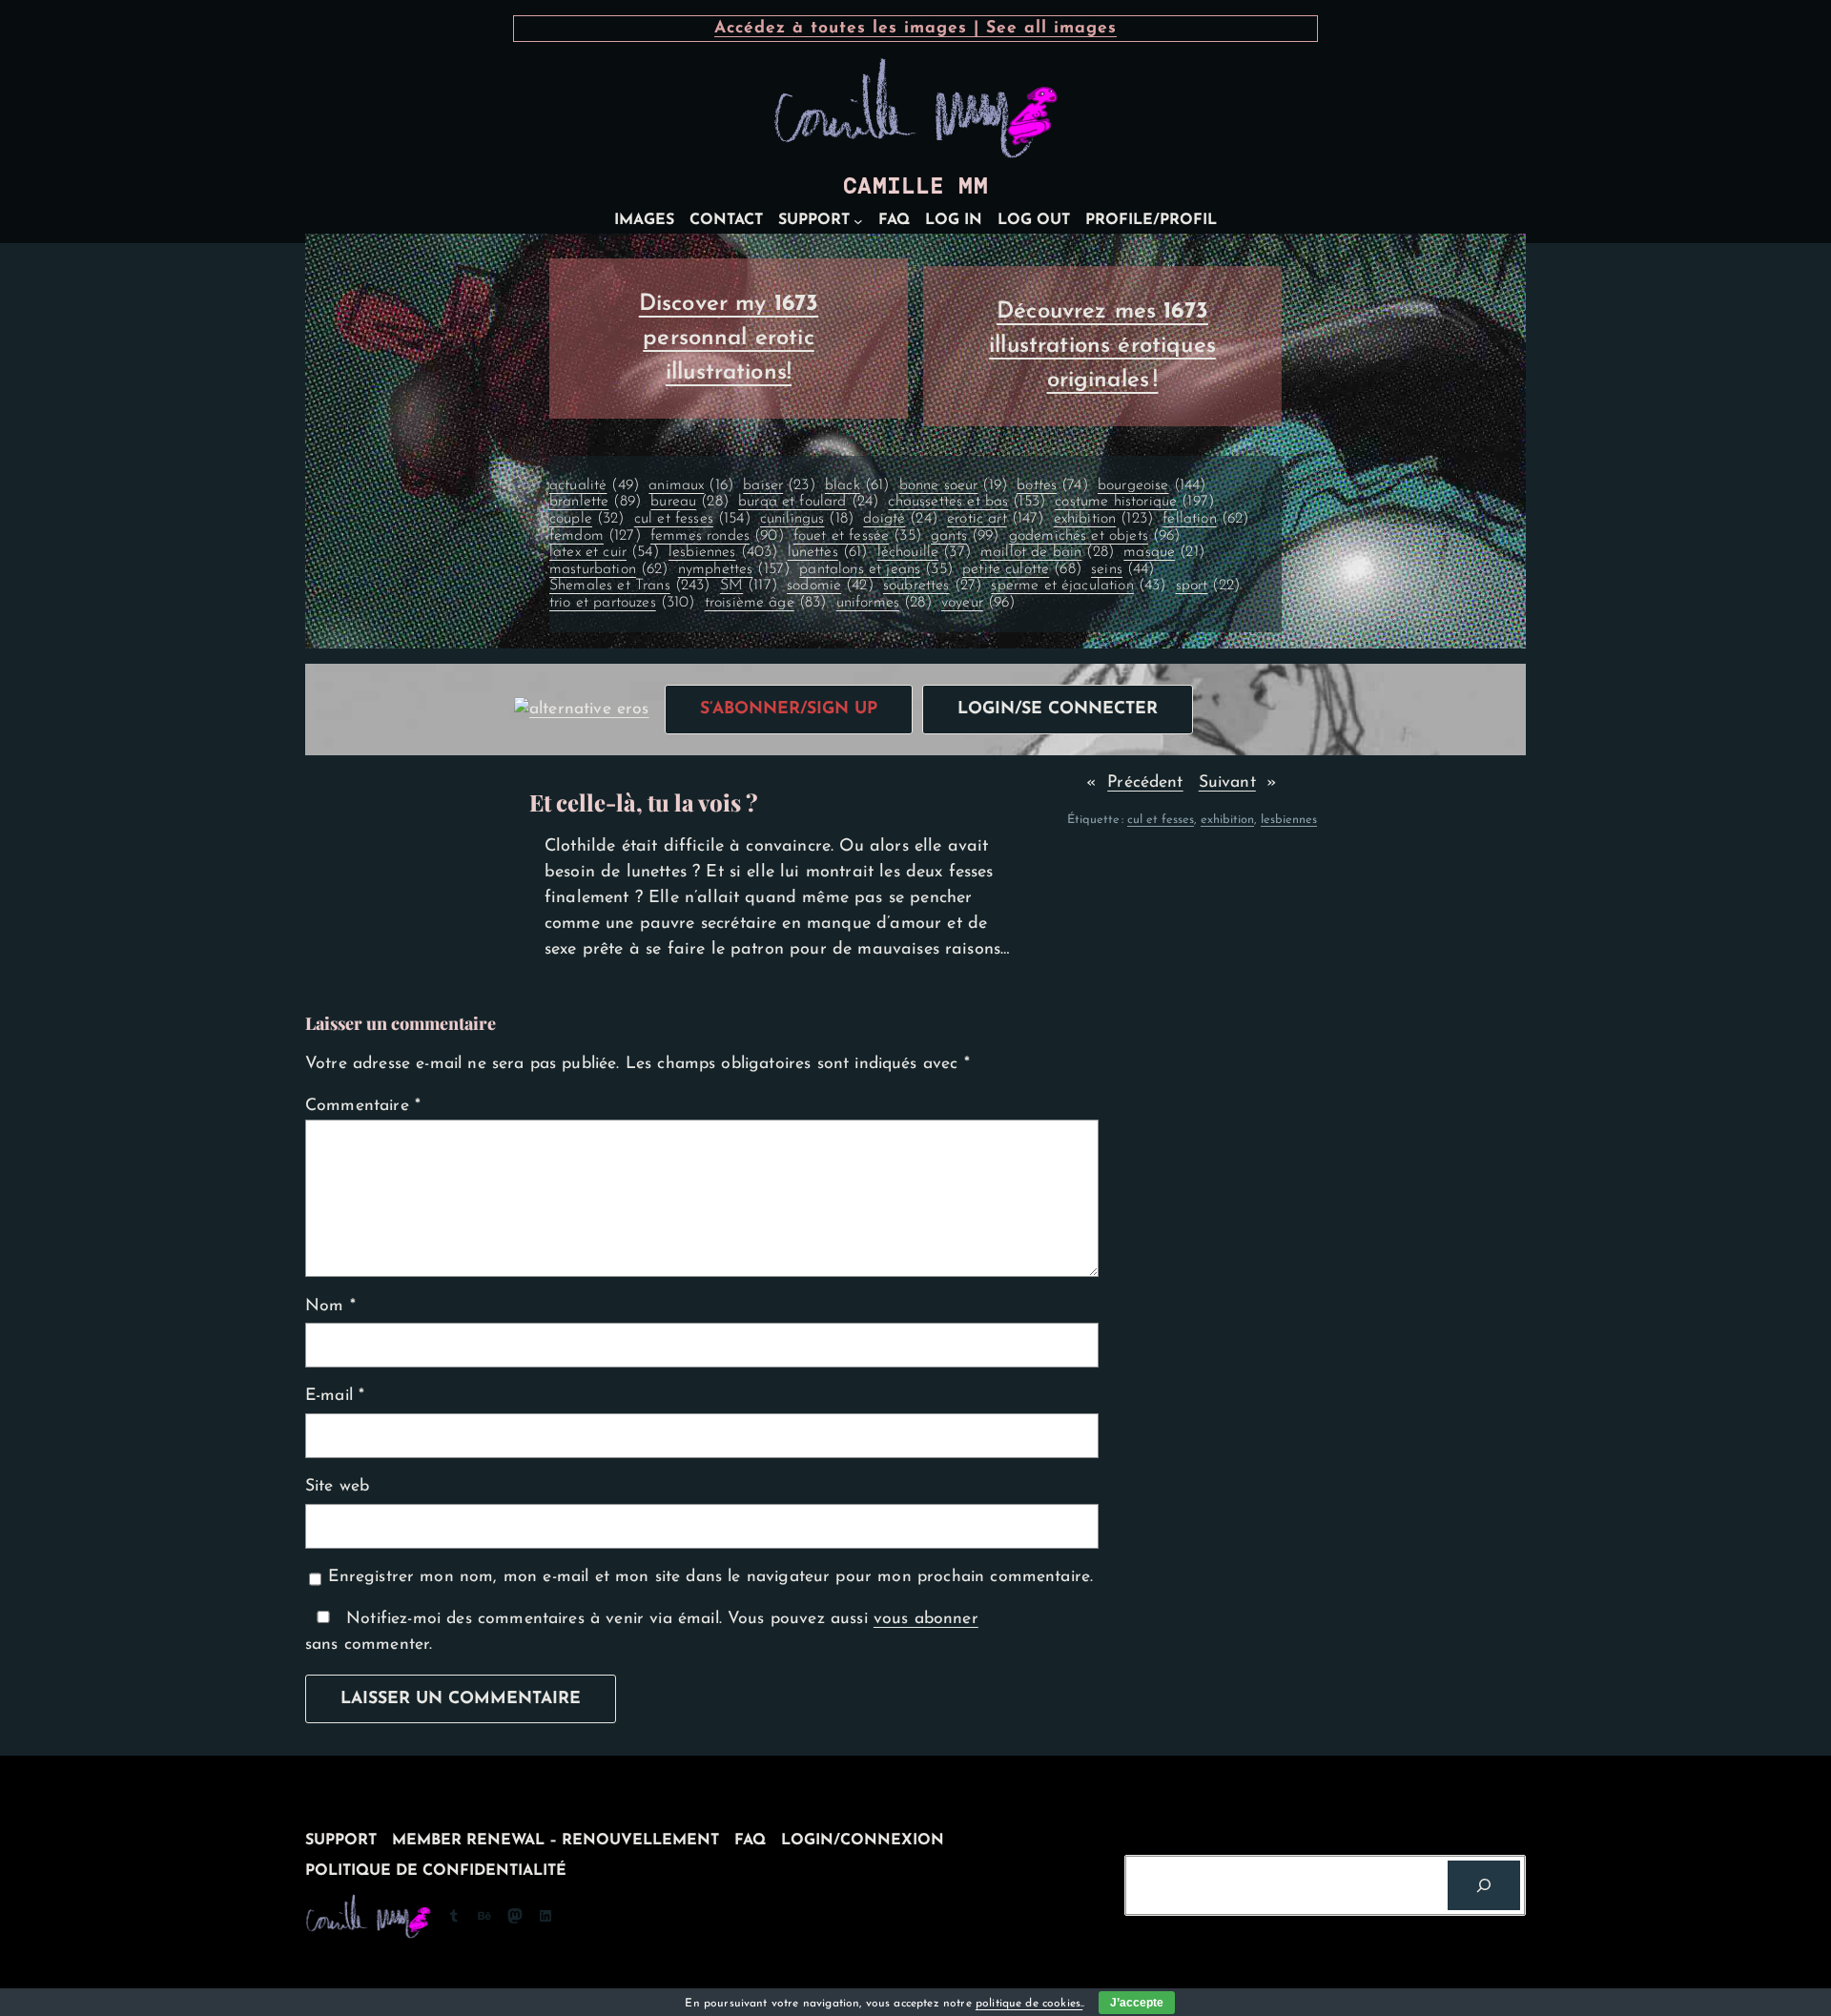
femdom (595, 536)
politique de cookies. (1029, 2004)
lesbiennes (723, 552)
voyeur (978, 603)
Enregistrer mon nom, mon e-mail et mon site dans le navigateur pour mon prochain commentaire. (710, 1577)
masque (1164, 552)
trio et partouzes (622, 603)
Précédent (1145, 782)
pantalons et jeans (876, 569)
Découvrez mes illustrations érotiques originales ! (1102, 346)
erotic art (995, 519)
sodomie (830, 586)
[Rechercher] (1484, 1885)
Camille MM (915, 186)
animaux (691, 485)
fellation (1205, 519)
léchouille (924, 552)
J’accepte (1137, 2003)
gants (965, 536)
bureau (689, 502)
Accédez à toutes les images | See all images (915, 28)
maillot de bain (1047, 552)
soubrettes (932, 586)
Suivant (1227, 782)
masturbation (609, 569)
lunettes (828, 552)
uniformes (884, 603)
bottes (1052, 485)
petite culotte (1022, 569)
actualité (594, 485)
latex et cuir (604, 552)
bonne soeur (953, 485)
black (857, 485)
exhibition (1103, 519)
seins (1122, 569)
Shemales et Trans (630, 586)
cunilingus (807, 519)
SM (749, 586)
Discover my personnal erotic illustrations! (729, 339)
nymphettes (734, 569)
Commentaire (363, 1106)
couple (587, 519)
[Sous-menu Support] (858, 221)
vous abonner (926, 1619)
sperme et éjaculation (1078, 586)
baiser (779, 485)
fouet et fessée (857, 536)
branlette (595, 502)
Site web (337, 1486)
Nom (330, 1306)
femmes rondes (717, 536)
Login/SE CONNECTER (1058, 709)
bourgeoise (1152, 485)
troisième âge (766, 603)
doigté (900, 519)
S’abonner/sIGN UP (789, 709)
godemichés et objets (1095, 536)
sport (1208, 586)
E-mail (335, 1396)
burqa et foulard (808, 502)
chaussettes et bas (967, 502)
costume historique (1134, 502)
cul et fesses (692, 519)
